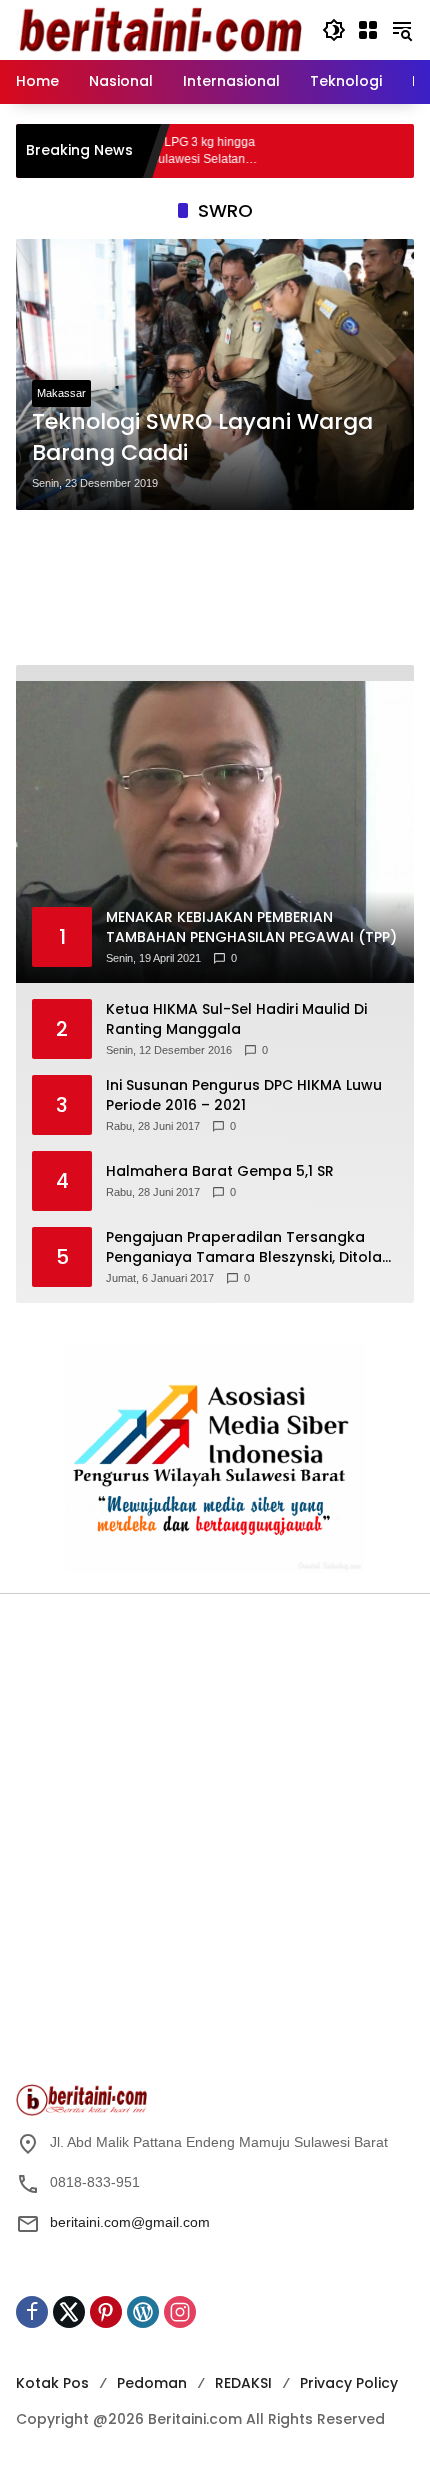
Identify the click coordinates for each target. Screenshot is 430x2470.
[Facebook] (32, 2312)
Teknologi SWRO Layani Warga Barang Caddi (202, 437)
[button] (334, 30)
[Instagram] (180, 2312)
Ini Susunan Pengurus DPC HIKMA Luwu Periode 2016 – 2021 (244, 1095)
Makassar (61, 393)
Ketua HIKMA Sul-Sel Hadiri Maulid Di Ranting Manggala (236, 1019)
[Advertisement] (215, 587)
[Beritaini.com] (159, 29)
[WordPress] (143, 2312)
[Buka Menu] (368, 30)
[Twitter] (69, 2312)
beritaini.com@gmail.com (130, 2222)
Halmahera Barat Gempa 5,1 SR (220, 1171)
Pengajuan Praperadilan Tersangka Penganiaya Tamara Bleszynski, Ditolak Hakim (248, 1247)
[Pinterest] (106, 2312)
